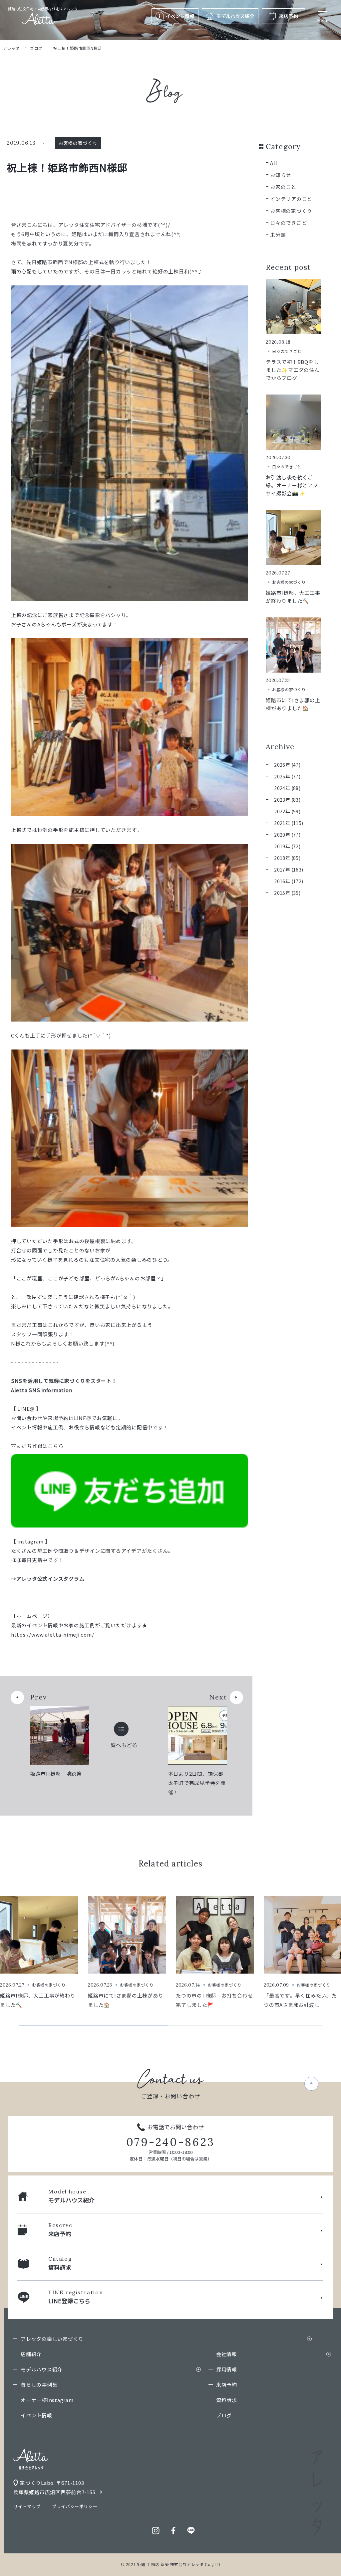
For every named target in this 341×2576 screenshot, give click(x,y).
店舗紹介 (31, 2354)
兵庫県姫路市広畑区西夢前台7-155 (54, 2492)
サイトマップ (27, 2506)
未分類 (278, 235)
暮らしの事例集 (39, 2385)
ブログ (36, 48)
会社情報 (227, 2354)
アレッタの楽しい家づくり (52, 2339)
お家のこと (283, 187)
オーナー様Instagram (47, 2400)
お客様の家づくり (291, 211)
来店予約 (227, 2385)
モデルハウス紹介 (42, 2369)
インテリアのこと (291, 199)
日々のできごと (288, 223)
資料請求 (227, 2400)
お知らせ (281, 175)
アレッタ (11, 48)
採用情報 (227, 2369)
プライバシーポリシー (75, 2506)
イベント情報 (36, 2415)
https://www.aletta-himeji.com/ (53, 1634)
